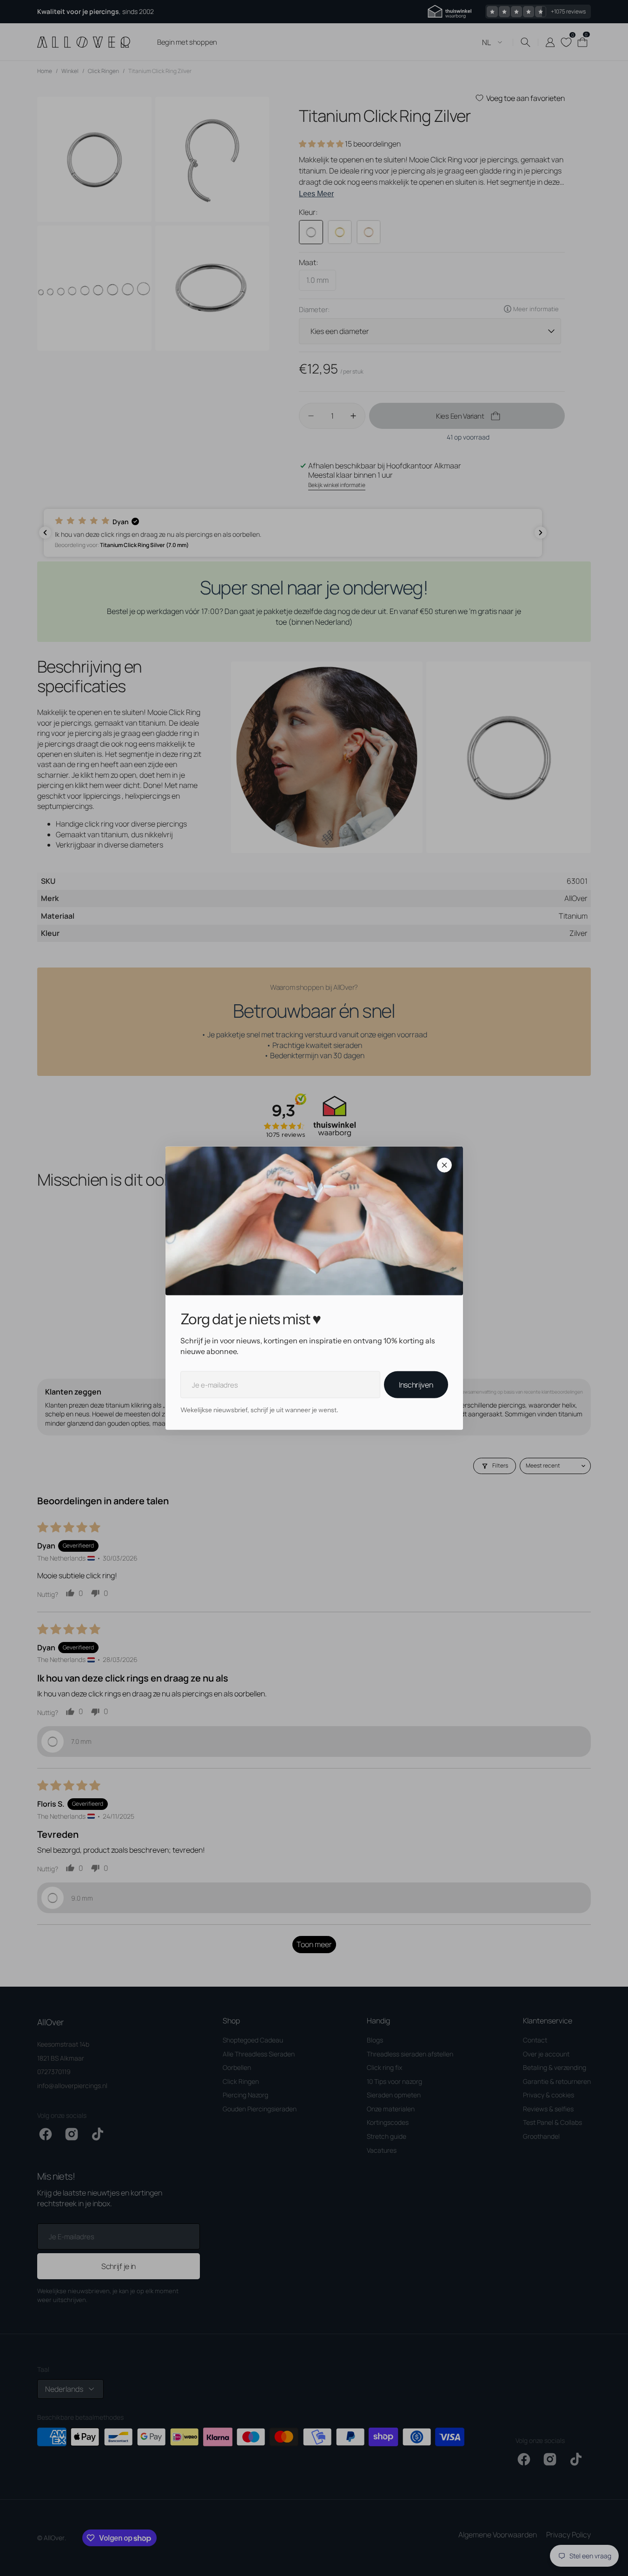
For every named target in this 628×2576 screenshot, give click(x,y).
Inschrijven (416, 1385)
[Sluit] (444, 1165)
